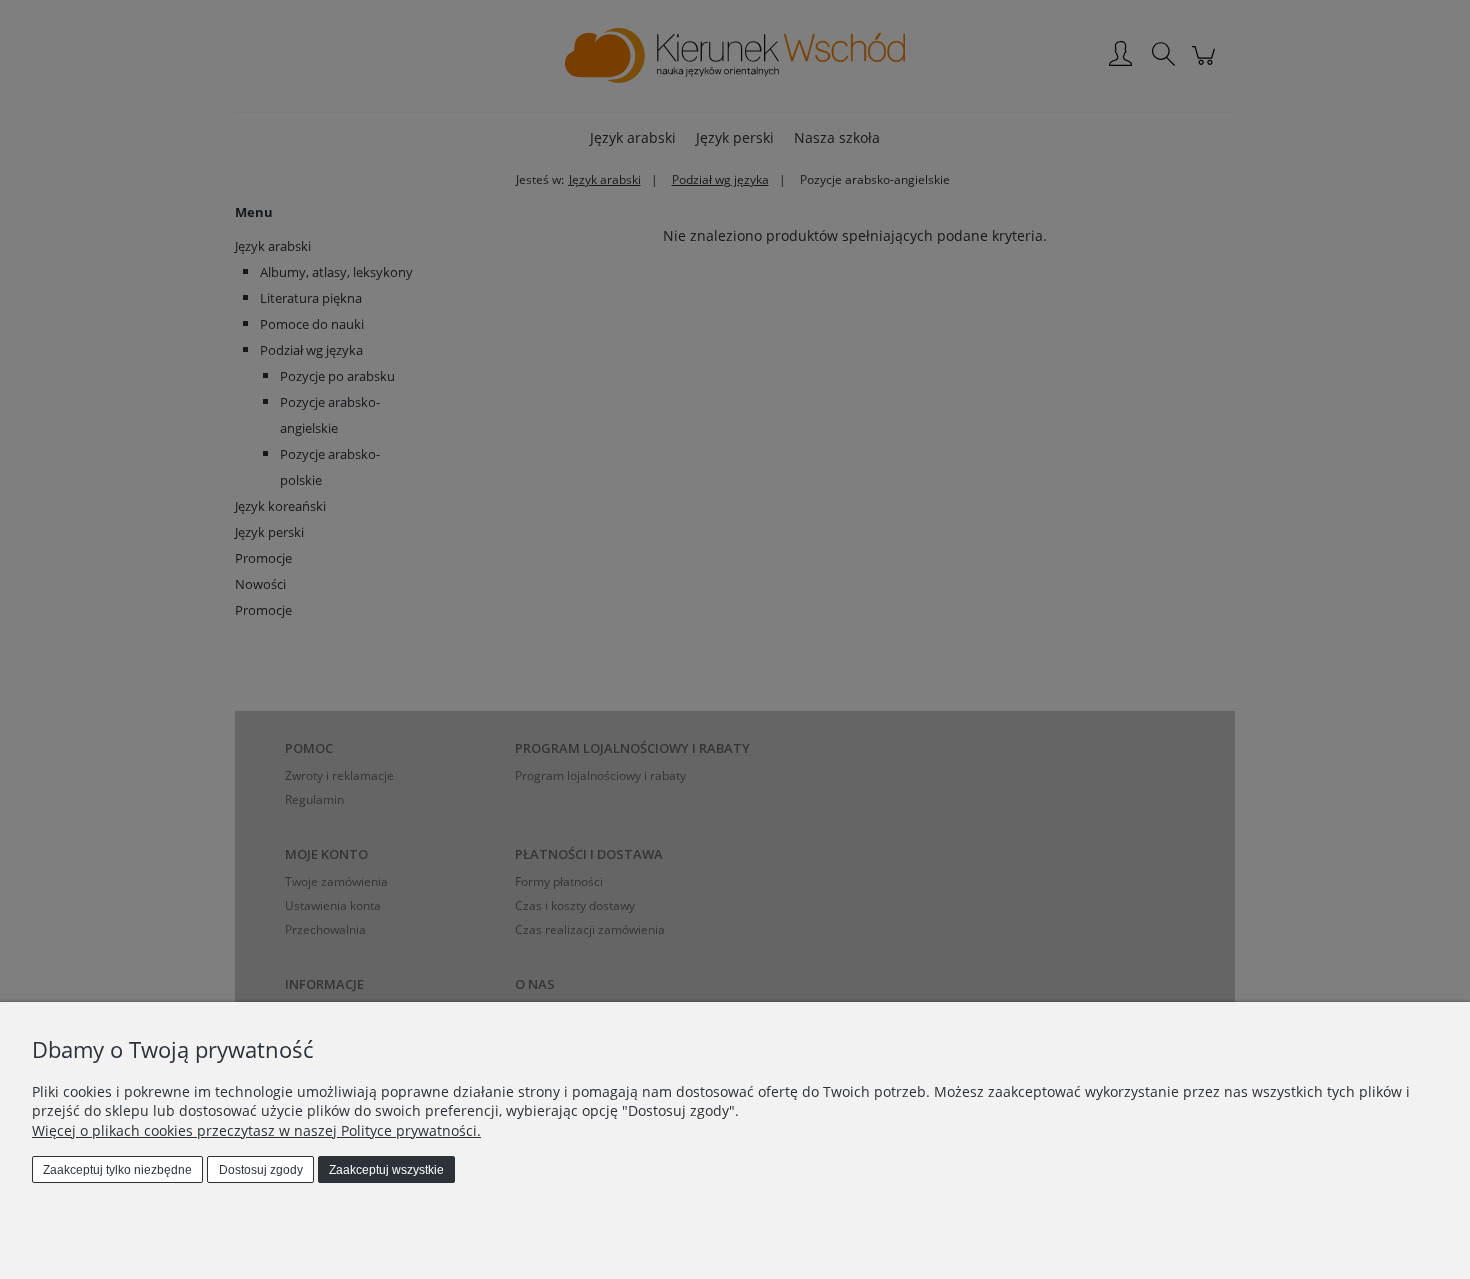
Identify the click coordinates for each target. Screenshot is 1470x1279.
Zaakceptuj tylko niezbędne (117, 1170)
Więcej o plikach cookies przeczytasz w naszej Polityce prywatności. (256, 1130)
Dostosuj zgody (261, 1170)
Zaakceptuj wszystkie (386, 1170)
